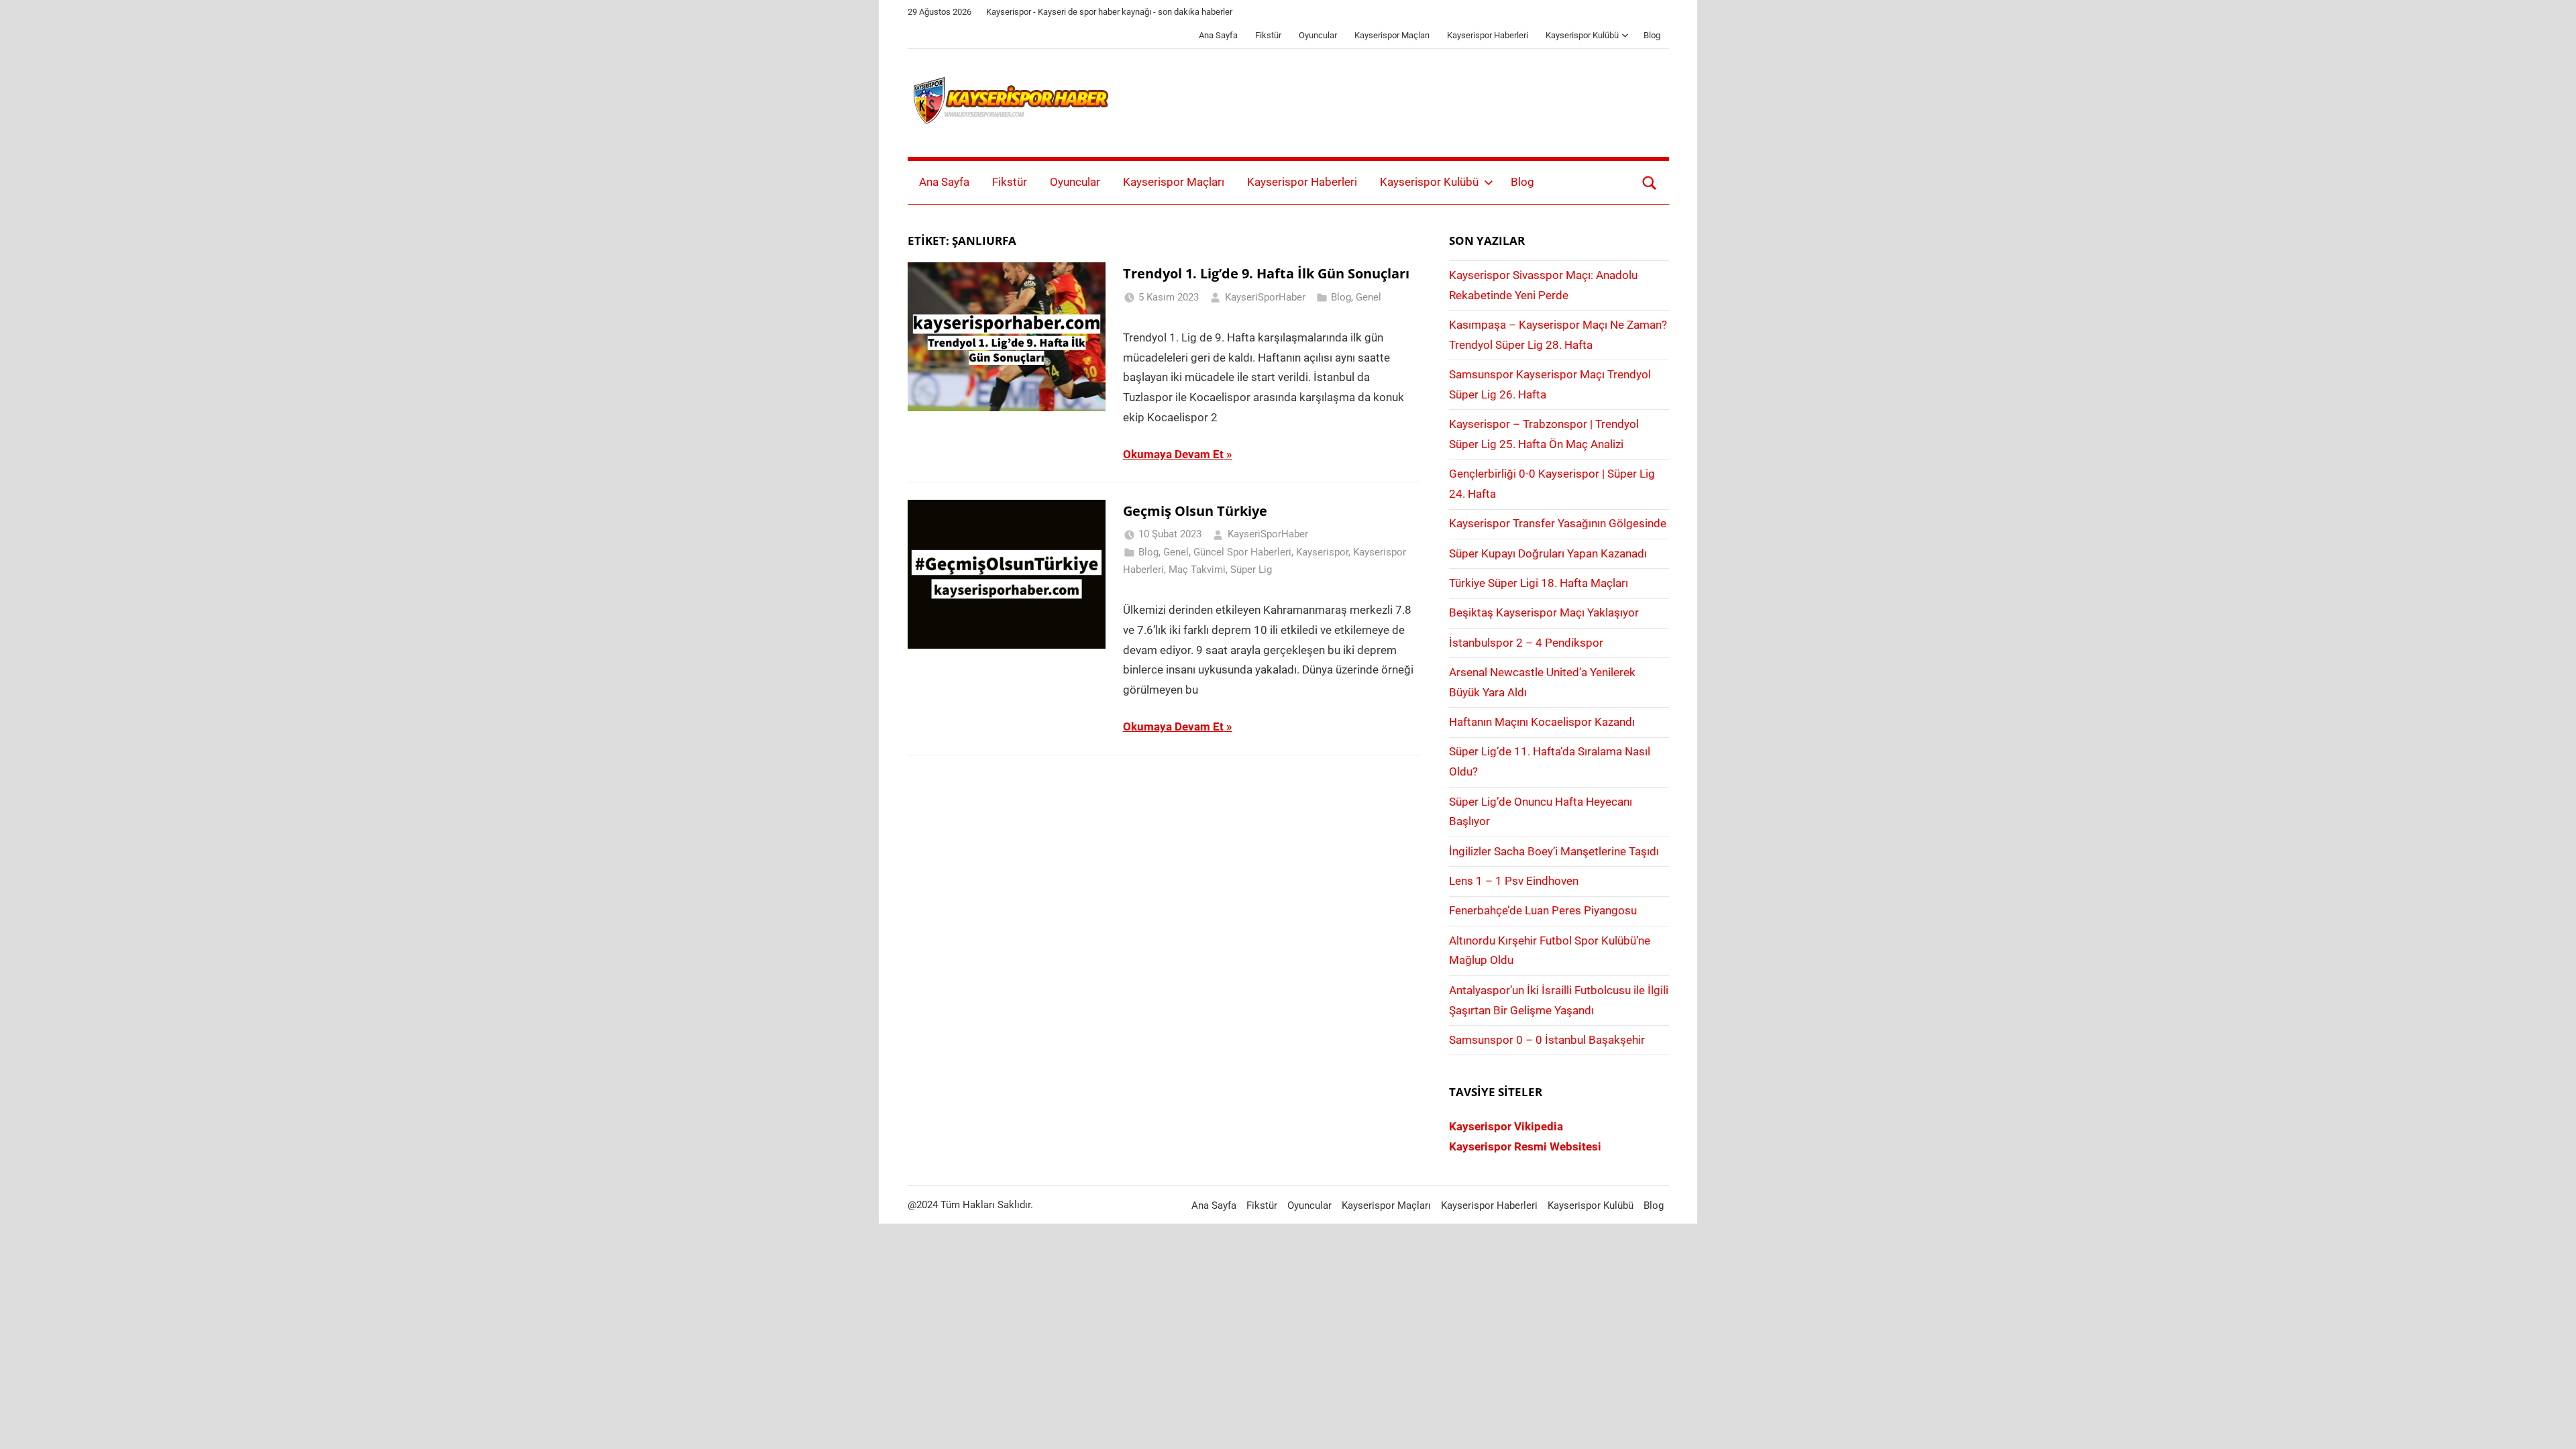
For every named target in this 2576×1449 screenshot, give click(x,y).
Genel (1368, 297)
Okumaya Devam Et (1173, 454)
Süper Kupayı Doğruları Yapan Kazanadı (1548, 553)
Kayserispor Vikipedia (1506, 1126)
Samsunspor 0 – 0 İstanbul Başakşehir (1547, 1040)
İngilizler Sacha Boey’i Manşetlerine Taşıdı (1554, 851)
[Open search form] (1650, 182)
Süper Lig (1251, 570)
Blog (1652, 35)
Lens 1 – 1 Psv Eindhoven (1514, 881)
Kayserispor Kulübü (1582, 35)
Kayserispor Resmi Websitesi (1525, 1146)
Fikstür (1268, 35)
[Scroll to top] (2551, 1424)
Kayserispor (1322, 552)
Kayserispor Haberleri (1488, 35)
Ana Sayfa (1218, 35)
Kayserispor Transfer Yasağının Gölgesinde (1558, 523)
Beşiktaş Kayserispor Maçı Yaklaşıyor (1544, 612)
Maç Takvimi (1197, 570)
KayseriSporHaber (1265, 297)
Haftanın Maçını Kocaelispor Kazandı (1542, 722)
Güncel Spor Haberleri (1242, 552)
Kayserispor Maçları (1392, 35)
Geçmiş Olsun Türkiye (1195, 511)
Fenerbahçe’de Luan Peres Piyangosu (1543, 910)
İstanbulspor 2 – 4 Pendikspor (1526, 643)
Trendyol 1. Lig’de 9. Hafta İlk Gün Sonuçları (1266, 273)
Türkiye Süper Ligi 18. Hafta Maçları (1539, 583)
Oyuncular (1318, 35)
